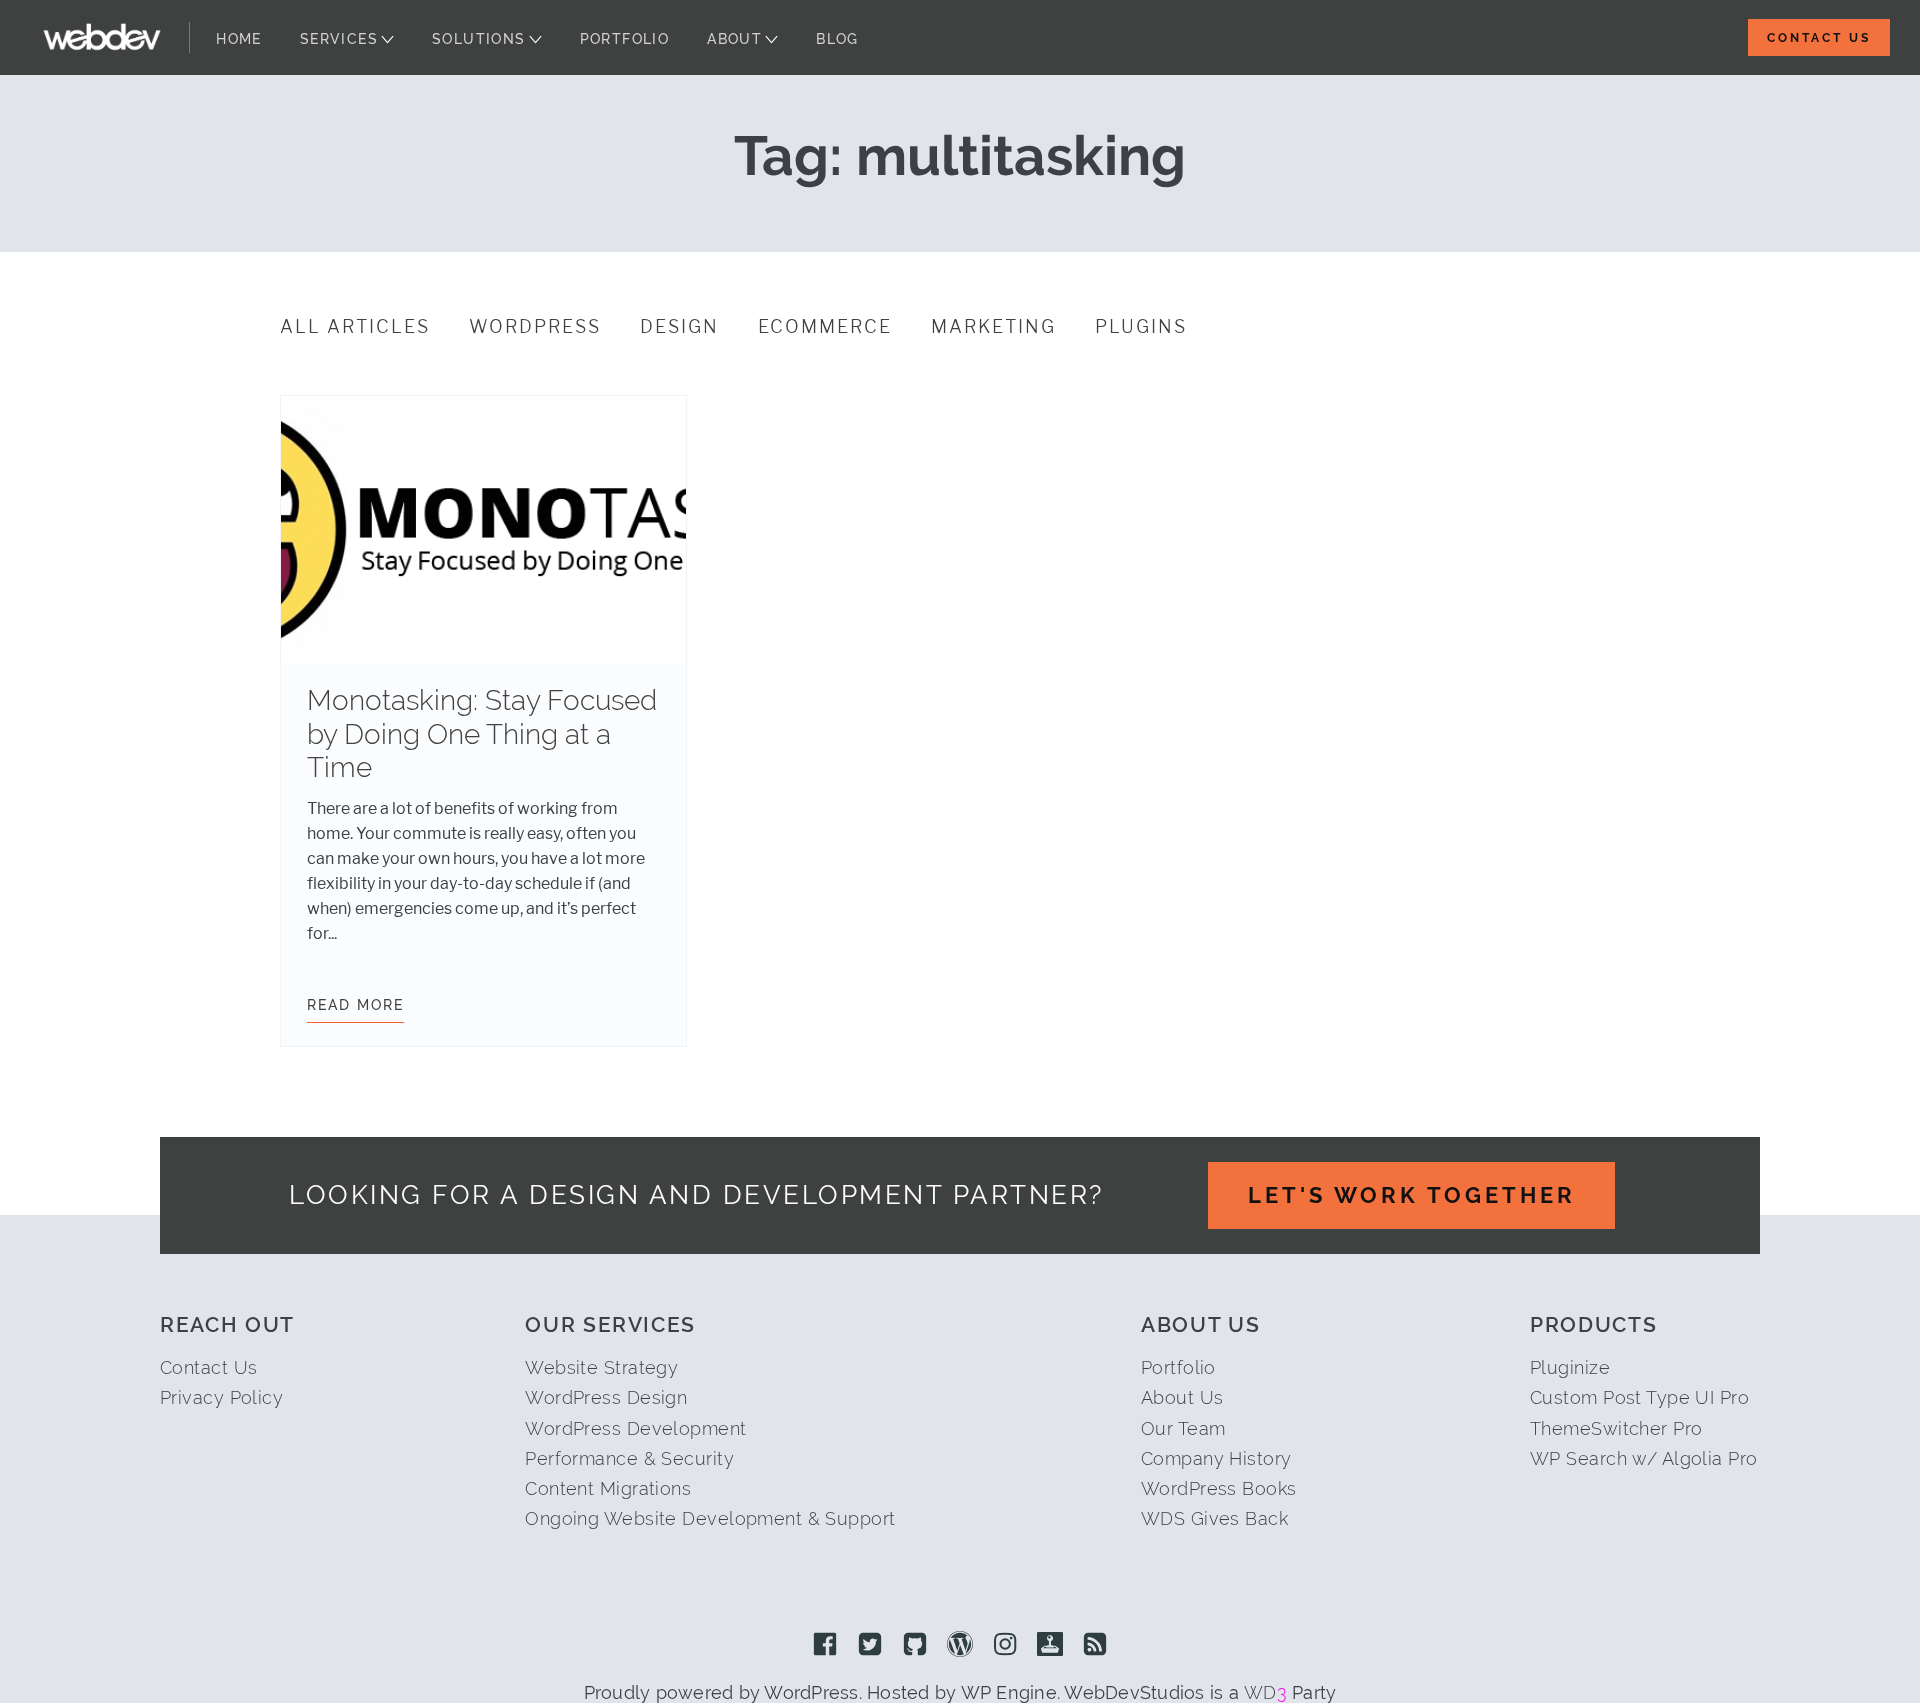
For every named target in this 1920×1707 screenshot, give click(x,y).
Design (679, 327)
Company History (1216, 1458)
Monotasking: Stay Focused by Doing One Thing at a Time (482, 734)
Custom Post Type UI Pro (1639, 1397)
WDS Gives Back (1214, 1518)
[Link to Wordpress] (960, 1646)
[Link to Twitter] (870, 1646)
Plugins (1141, 327)
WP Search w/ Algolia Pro (1644, 1458)
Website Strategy (601, 1367)
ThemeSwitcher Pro (1616, 1428)
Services (339, 39)
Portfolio (625, 39)
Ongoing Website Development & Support (710, 1518)
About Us (1182, 1397)
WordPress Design (606, 1397)
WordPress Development (635, 1428)
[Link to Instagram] (1005, 1646)
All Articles (355, 327)
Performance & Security (629, 1458)
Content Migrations (608, 1488)
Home (239, 39)
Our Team (1183, 1428)
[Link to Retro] (1050, 1646)
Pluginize (1570, 1367)
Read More (355, 1005)
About (734, 39)
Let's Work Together (1412, 1195)
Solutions (479, 39)
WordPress (535, 327)
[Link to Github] (915, 1646)
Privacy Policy (221, 1397)
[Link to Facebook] (825, 1646)
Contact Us (1819, 38)
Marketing (993, 327)
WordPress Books (1219, 1488)
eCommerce (825, 327)
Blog (837, 39)
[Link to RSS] (1095, 1646)
